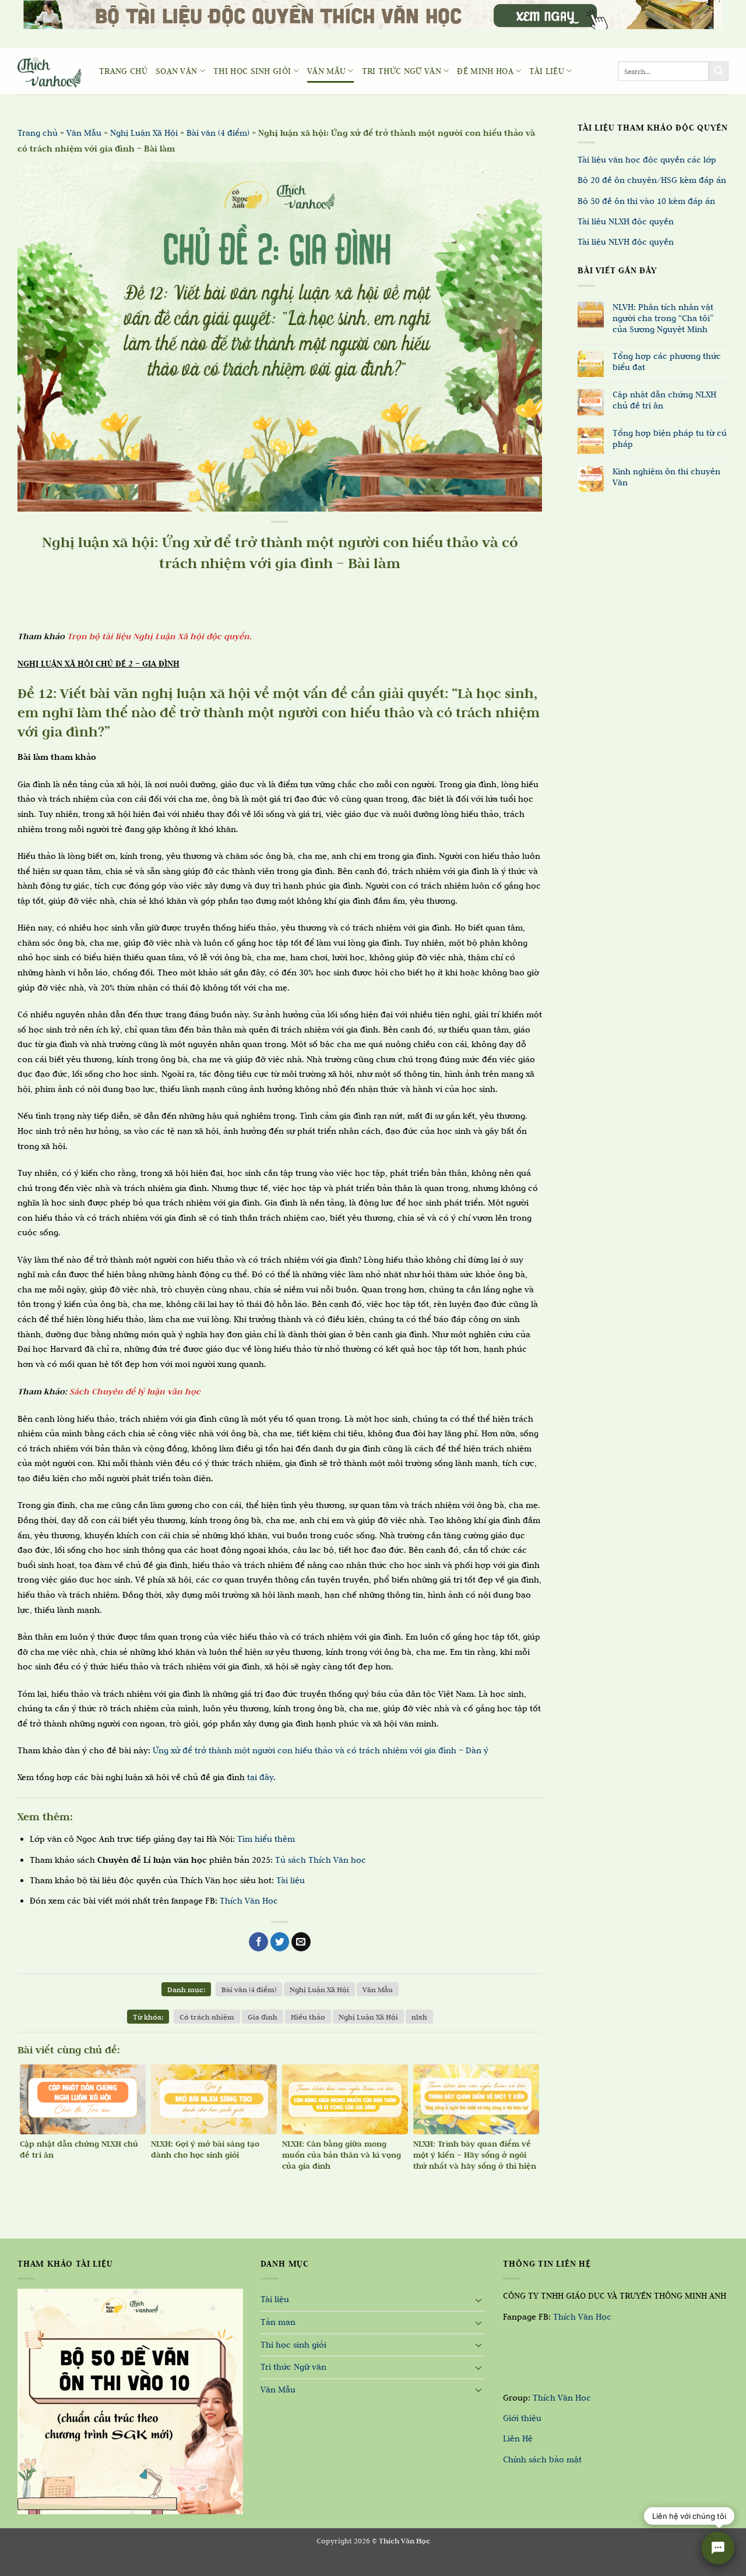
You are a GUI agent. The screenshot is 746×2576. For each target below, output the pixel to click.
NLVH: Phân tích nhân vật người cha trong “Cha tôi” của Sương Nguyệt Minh (663, 318)
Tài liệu (547, 71)
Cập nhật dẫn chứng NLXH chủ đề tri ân (664, 400)
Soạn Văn (177, 71)
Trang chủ (38, 133)
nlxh (419, 2017)
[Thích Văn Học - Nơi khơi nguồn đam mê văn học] (50, 71)
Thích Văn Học (249, 1901)
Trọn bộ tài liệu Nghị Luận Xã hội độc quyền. (159, 636)
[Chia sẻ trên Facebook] (258, 1942)
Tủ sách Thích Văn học (321, 1860)
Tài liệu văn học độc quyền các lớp (647, 160)
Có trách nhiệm (207, 2017)
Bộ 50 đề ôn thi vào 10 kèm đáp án (646, 201)
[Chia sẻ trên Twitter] (280, 1942)
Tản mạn (278, 2322)
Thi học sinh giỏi (252, 71)
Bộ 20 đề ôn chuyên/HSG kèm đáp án (652, 180)
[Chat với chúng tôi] (718, 2548)
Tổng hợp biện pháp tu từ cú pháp (670, 438)
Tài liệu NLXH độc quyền (626, 221)
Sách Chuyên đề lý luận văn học (135, 1391)
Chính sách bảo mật (542, 2459)
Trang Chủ (123, 71)
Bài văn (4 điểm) (218, 133)
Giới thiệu (522, 2418)
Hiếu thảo (308, 2017)
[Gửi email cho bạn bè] (301, 1942)
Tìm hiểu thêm (266, 1839)
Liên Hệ (518, 2438)
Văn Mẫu (326, 71)
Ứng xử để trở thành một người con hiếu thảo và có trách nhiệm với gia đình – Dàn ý (321, 1750)
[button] (16, 2564)
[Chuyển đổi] (478, 2300)
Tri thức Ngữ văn (402, 71)
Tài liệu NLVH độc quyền (626, 242)
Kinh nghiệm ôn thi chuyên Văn (666, 477)
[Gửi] (719, 71)
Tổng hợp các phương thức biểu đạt (667, 362)
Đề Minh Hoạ (485, 71)
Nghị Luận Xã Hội (144, 133)
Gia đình (263, 2017)
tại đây (260, 1777)
